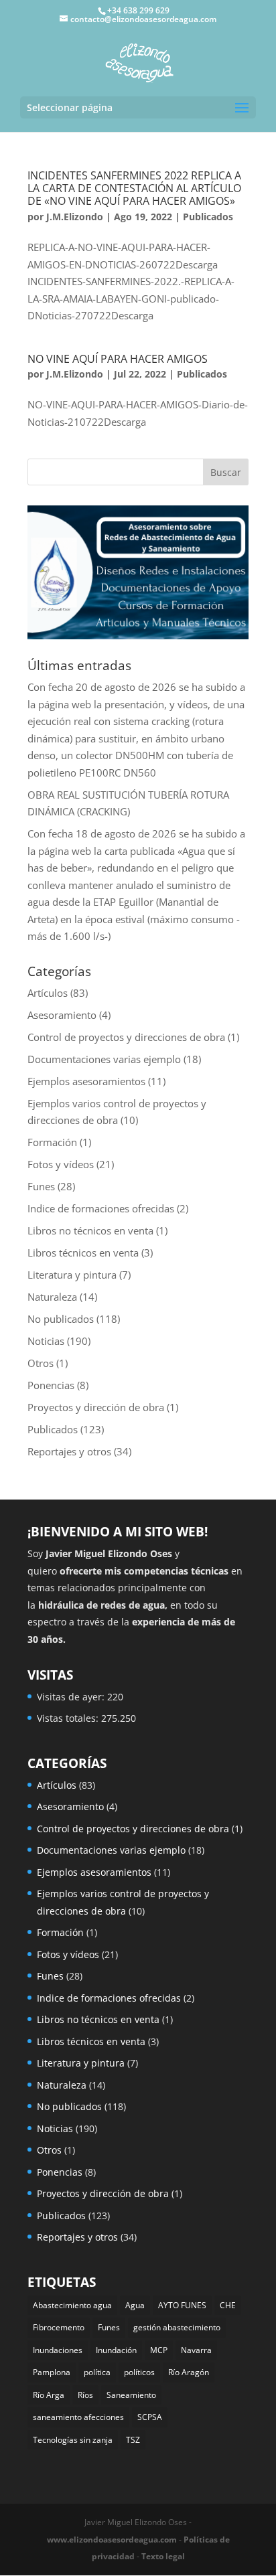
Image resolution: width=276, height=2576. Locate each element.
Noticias (46, 1341)
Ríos (85, 2395)
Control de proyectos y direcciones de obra (126, 1037)
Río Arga (49, 2395)
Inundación (116, 2350)
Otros (41, 1363)
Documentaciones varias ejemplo (104, 1059)
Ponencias (51, 1385)
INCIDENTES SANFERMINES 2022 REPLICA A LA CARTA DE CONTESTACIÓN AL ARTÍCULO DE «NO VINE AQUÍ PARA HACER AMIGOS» (134, 188)
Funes (41, 1186)
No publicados (61, 1319)
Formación (52, 1142)
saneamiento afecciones (78, 2417)
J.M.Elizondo (75, 217)
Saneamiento (131, 2395)
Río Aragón (189, 2372)
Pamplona (52, 2372)
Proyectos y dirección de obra (96, 1407)
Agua (135, 2305)
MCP (159, 2350)
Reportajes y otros (69, 1451)
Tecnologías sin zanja (73, 2440)
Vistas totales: (69, 1718)
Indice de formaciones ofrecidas (101, 1208)
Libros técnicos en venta (83, 1253)
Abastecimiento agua (72, 2305)
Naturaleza (52, 1297)
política (97, 2372)
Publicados (208, 217)
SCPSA (150, 2417)
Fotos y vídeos (61, 1164)
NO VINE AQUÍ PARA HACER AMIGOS (118, 359)
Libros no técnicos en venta (90, 1230)
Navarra (196, 2350)
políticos (139, 2372)
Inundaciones (58, 2350)
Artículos (48, 993)
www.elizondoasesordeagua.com (112, 2540)
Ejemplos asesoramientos (86, 1081)
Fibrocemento (59, 2327)
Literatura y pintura (72, 1275)
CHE (228, 2305)
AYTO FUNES (182, 2305)
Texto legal (163, 2556)
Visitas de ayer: (72, 1697)
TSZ (133, 2440)
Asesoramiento (62, 1015)
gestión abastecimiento (177, 2327)
